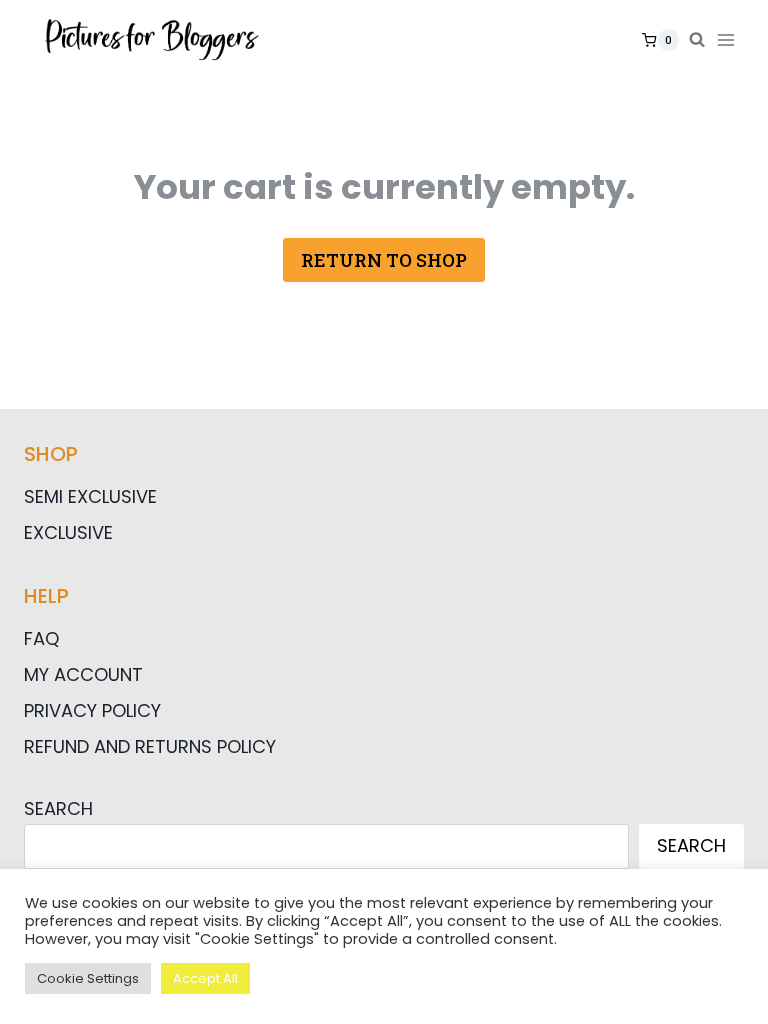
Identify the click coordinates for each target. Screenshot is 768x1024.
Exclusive (68, 532)
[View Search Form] (697, 40)
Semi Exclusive (90, 496)
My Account (83, 674)
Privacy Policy (92, 710)
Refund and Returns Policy (150, 746)
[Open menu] (730, 39)
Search (58, 808)
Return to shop (384, 260)
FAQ (41, 638)
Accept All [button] (205, 978)
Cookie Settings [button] (88, 978)
